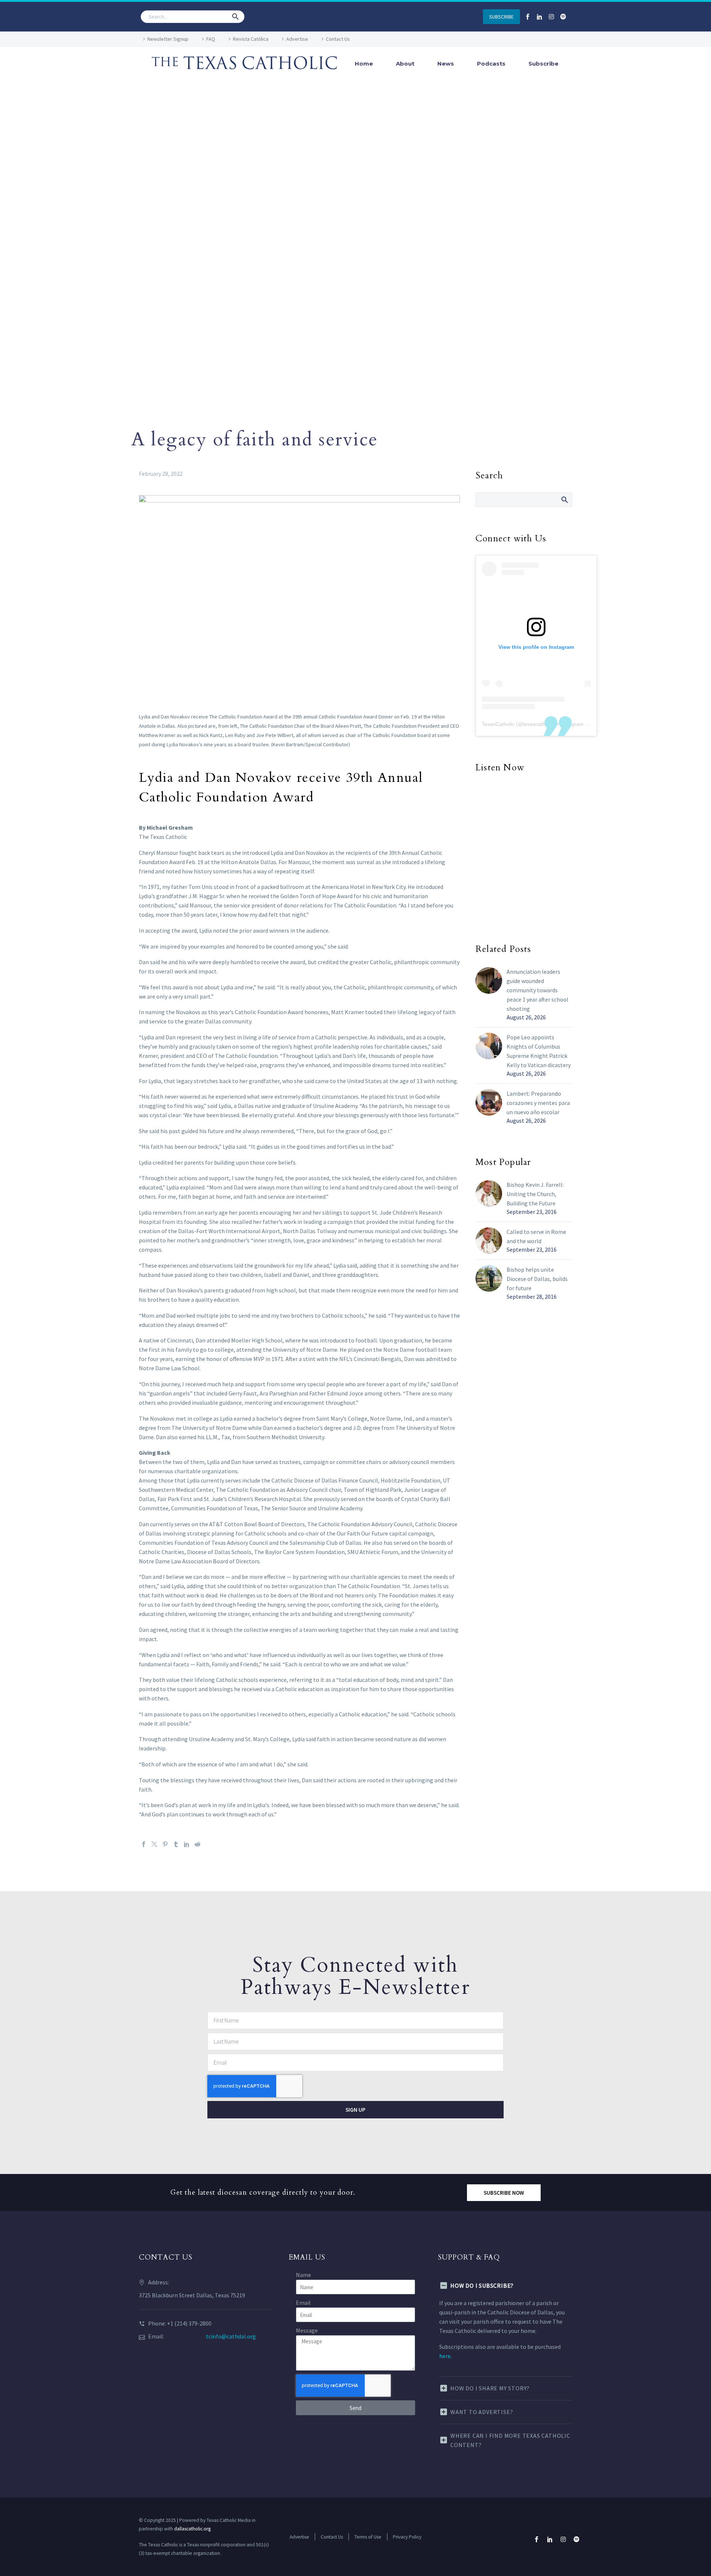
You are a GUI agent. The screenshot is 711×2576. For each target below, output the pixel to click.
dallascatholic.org (192, 2529)
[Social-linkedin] (540, 17)
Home (364, 64)
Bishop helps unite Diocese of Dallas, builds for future (537, 1279)
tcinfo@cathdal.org (231, 2336)
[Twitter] (154, 1844)
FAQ (211, 39)
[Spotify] (563, 17)
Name (303, 2275)
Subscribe (543, 64)
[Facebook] (144, 1844)
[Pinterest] (165, 1844)
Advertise (297, 39)
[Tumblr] (176, 1844)
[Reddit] (197, 1844)
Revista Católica (251, 39)
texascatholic (538, 724)
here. (445, 2356)
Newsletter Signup (168, 39)
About (405, 64)
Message (307, 2330)
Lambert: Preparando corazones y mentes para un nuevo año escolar (538, 1103)
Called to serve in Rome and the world (536, 1236)
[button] (236, 17)
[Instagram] (551, 17)
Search (564, 499)
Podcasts (491, 64)
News (446, 64)
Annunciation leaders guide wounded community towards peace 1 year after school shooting (538, 990)
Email (303, 2303)
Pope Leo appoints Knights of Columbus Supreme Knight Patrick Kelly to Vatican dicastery (539, 1051)
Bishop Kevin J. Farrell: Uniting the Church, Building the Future (535, 1194)
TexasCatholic (498, 724)
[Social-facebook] (528, 17)
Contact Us (338, 39)
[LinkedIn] (187, 1844)
